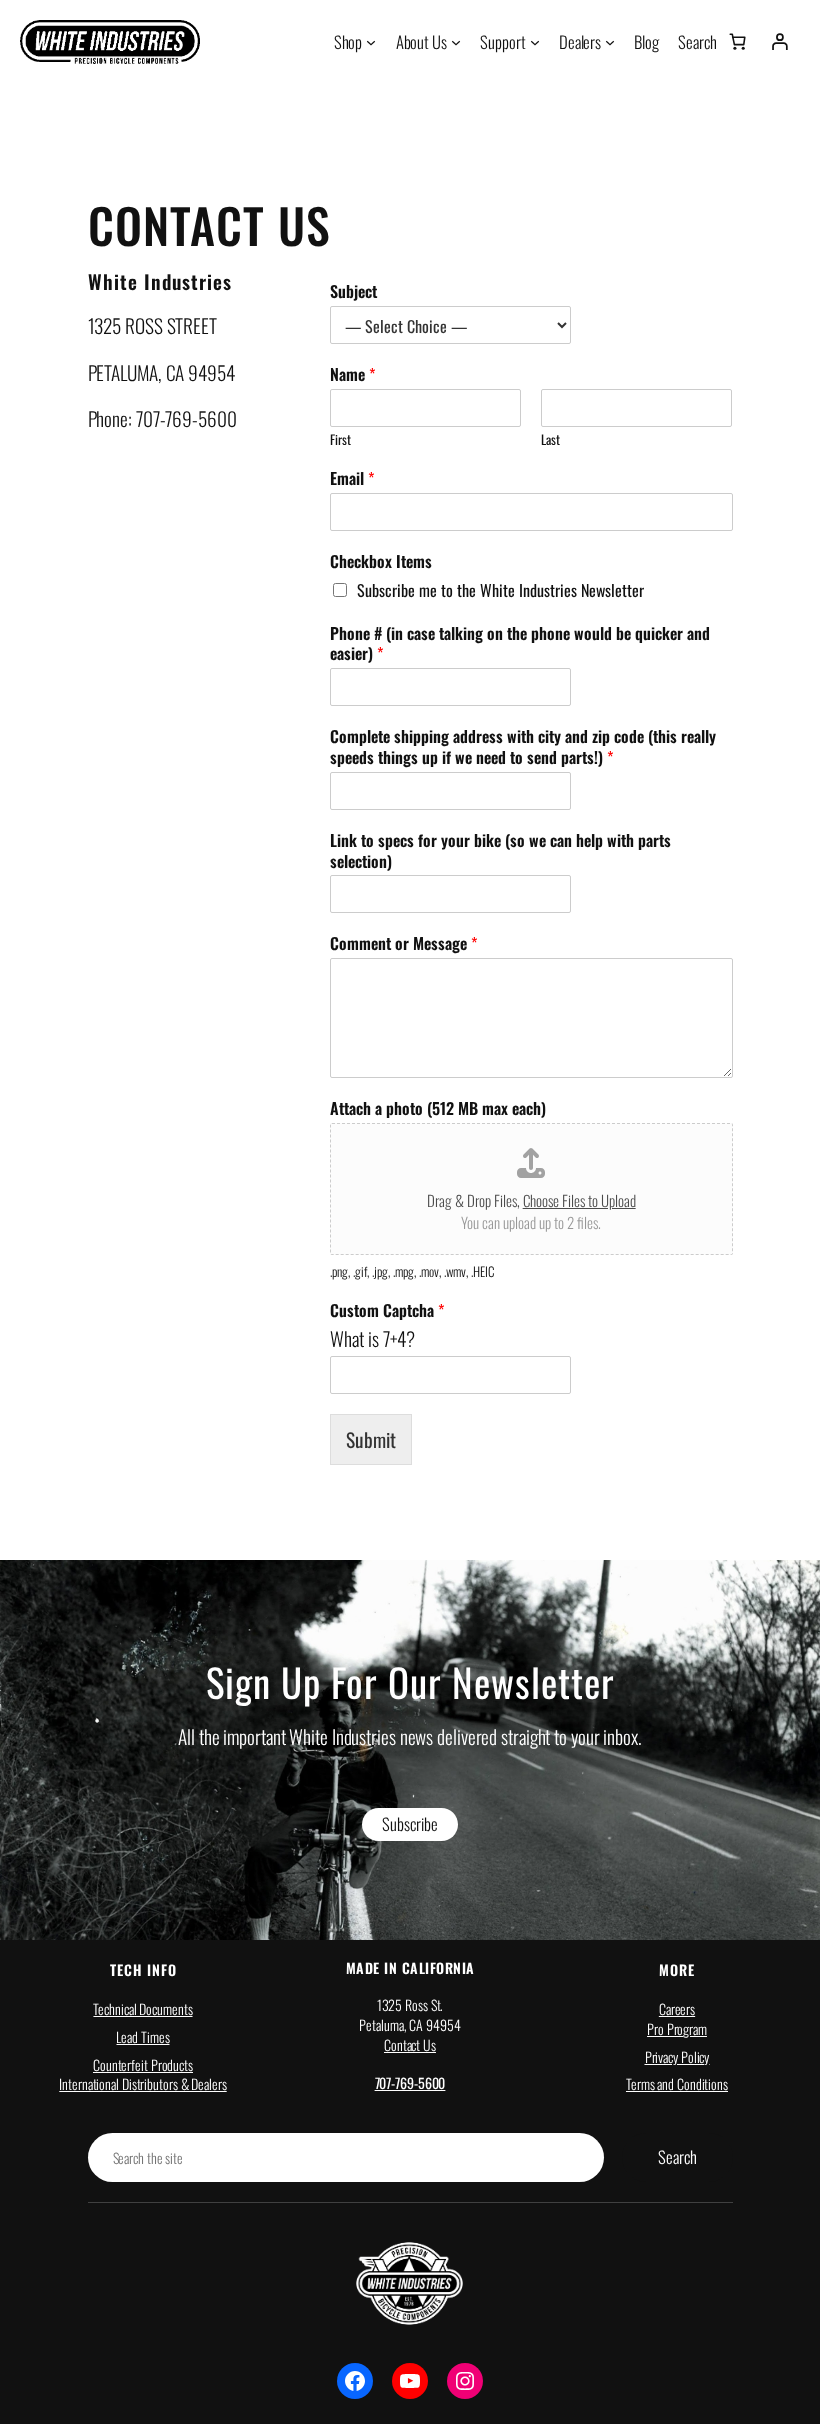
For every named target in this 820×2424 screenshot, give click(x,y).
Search (677, 2156)
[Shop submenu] (371, 42)
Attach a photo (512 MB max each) (438, 1108)
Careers (677, 2008)
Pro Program (677, 2028)
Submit (371, 1439)
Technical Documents (142, 2008)
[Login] (779, 42)
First (340, 439)
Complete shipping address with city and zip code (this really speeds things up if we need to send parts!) (523, 747)
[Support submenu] (535, 42)
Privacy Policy (677, 2056)
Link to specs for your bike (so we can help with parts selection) (500, 851)
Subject (353, 291)
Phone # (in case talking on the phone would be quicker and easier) (520, 644)
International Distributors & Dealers (142, 2083)
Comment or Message (403, 943)
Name (352, 374)
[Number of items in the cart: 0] (738, 42)
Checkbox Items (381, 561)
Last (550, 439)
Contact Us (410, 2044)
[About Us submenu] (456, 42)
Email (352, 478)
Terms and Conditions (677, 2083)
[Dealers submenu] (610, 42)
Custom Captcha (387, 1310)
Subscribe (409, 1823)
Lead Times (142, 2036)
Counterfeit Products (143, 2064)
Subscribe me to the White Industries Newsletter (500, 590)
